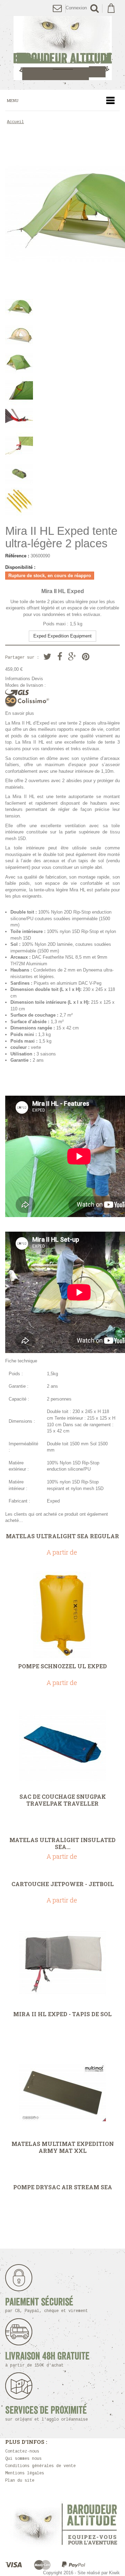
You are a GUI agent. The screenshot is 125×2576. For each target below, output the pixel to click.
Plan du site (20, 2481)
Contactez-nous (22, 2451)
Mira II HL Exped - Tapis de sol (62, 2014)
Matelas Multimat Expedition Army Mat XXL (63, 2147)
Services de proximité (47, 2414)
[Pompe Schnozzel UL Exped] (62, 1615)
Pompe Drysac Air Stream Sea (63, 2187)
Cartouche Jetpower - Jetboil (63, 1884)
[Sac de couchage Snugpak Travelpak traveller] (62, 1745)
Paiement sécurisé (47, 2305)
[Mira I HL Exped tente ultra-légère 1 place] (62, 307)
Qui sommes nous (23, 2459)
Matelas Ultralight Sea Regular (62, 1536)
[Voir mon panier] (111, 8)
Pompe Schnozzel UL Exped (62, 1666)
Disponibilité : (20, 567)
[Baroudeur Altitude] (62, 48)
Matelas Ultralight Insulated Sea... (62, 1843)
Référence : (17, 556)
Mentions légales (25, 2473)
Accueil (15, 122)
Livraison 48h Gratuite (47, 2359)
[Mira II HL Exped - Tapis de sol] (62, 1963)
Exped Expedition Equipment (62, 636)
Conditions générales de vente (40, 2466)
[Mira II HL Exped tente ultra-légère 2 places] (62, 363)
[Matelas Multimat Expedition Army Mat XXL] (62, 2093)
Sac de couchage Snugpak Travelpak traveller (63, 1800)
